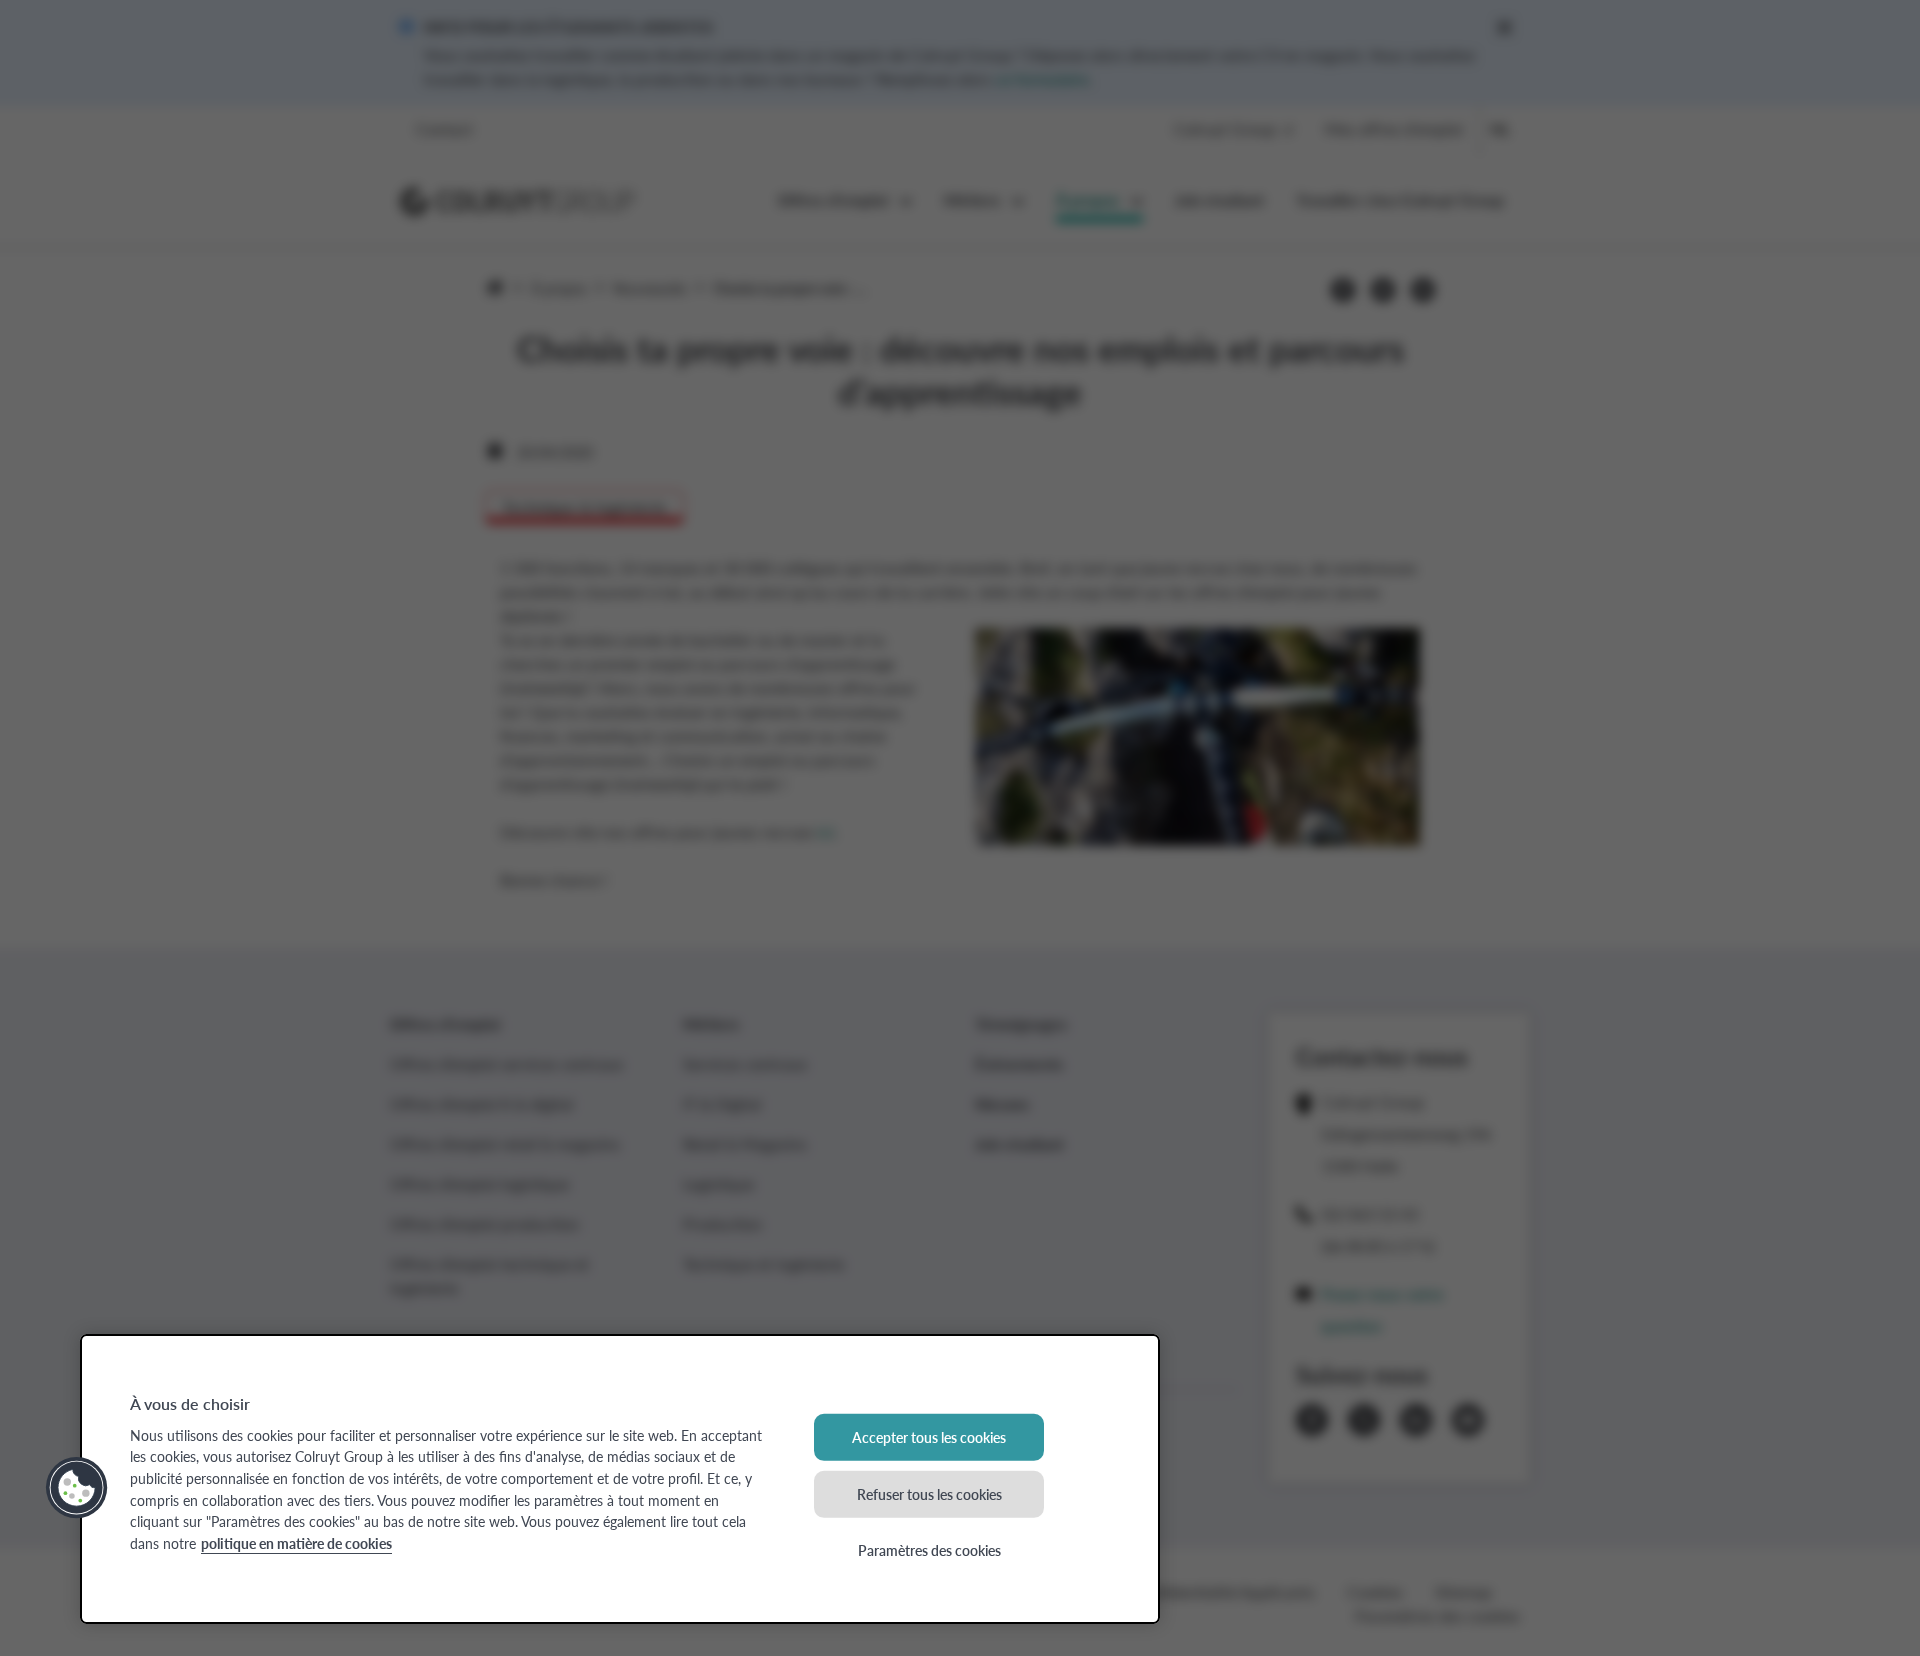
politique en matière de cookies (296, 1543)
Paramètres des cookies (929, 1550)
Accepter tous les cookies (929, 1437)
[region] (620, 1479)
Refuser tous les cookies (929, 1493)
